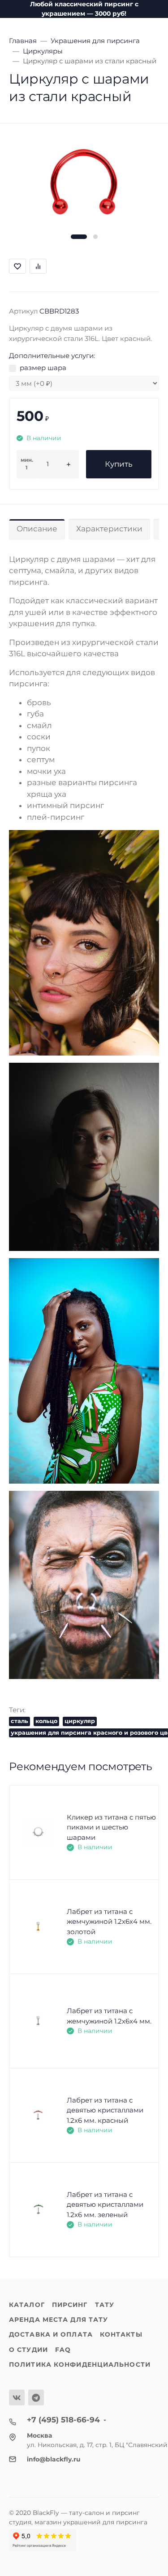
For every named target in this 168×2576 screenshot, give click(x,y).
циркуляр (80, 1721)
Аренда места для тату (58, 2320)
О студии (28, 2350)
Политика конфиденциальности (80, 2364)
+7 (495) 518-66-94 (63, 2420)
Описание (37, 529)
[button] (79, 237)
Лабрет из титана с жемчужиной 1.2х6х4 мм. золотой (109, 1922)
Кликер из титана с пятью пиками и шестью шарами (111, 1827)
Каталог (27, 2305)
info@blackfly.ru (54, 2459)
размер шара (43, 368)
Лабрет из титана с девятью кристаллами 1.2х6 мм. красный (105, 2110)
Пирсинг (70, 2305)
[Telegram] (36, 2397)
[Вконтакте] (17, 2397)
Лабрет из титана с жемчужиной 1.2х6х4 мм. (109, 2016)
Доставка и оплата (51, 2334)
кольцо (46, 1721)
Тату (105, 2305)
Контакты (121, 2334)
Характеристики (109, 529)
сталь (19, 1721)
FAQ (63, 2350)
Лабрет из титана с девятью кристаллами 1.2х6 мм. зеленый (105, 2205)
